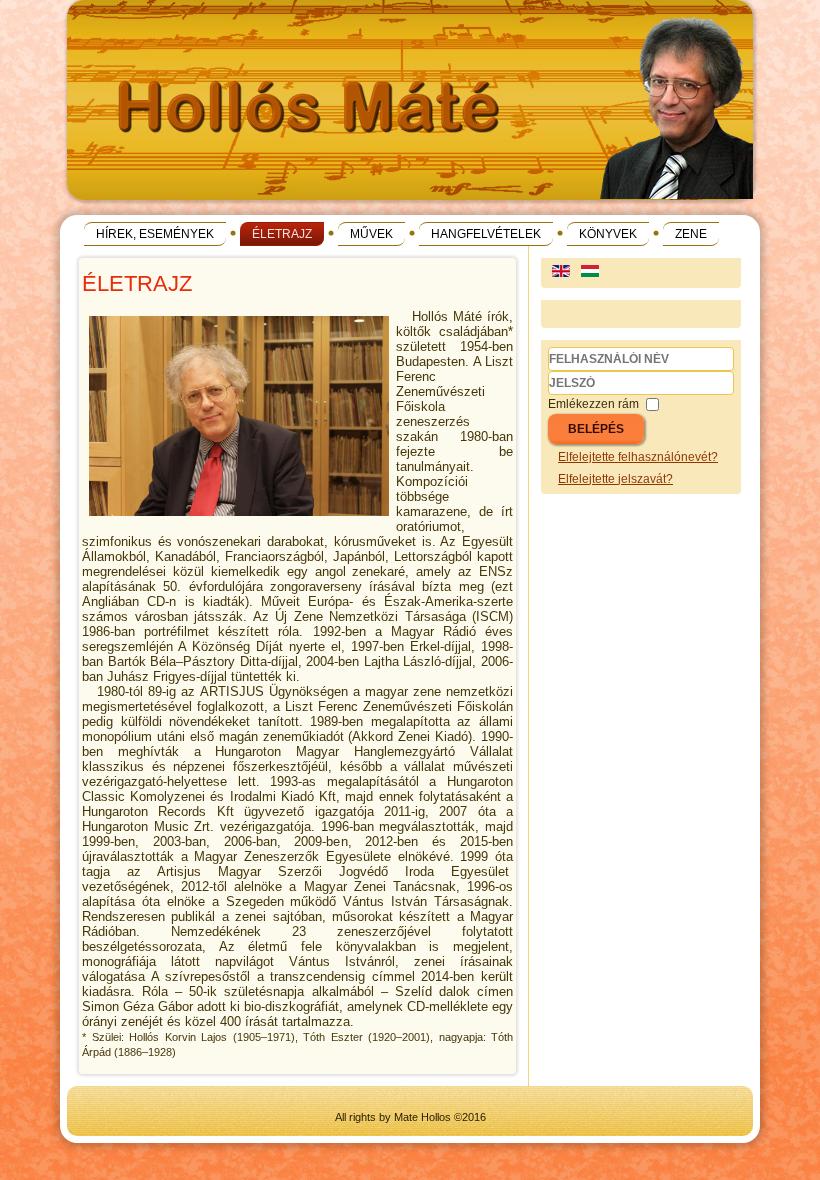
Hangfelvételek (486, 234)
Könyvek (608, 234)
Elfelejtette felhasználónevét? (638, 457)
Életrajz (282, 234)
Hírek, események (155, 234)
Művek (371, 234)
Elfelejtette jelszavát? (615, 479)
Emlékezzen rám (593, 404)
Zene (691, 234)
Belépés (596, 429)
